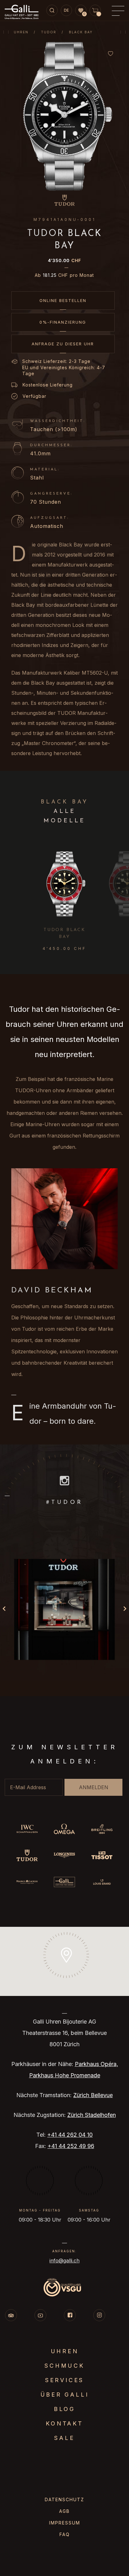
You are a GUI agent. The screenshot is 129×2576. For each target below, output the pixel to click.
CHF (64, 260)
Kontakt (64, 2423)
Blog (64, 2409)
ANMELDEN (94, 1787)
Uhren (21, 32)
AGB (64, 2511)
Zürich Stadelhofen (92, 2115)
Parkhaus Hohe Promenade (65, 2075)
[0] (81, 11)
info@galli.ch (64, 2261)
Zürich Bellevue (93, 2095)
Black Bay (81, 32)
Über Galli (65, 2395)
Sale (64, 2438)
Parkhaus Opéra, (96, 2064)
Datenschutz (64, 2499)
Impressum (65, 2523)
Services (64, 2380)
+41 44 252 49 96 (71, 2146)
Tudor (49, 32)
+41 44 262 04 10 (70, 2135)
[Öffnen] (64, 1609)
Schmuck (64, 2366)
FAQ (65, 2534)
